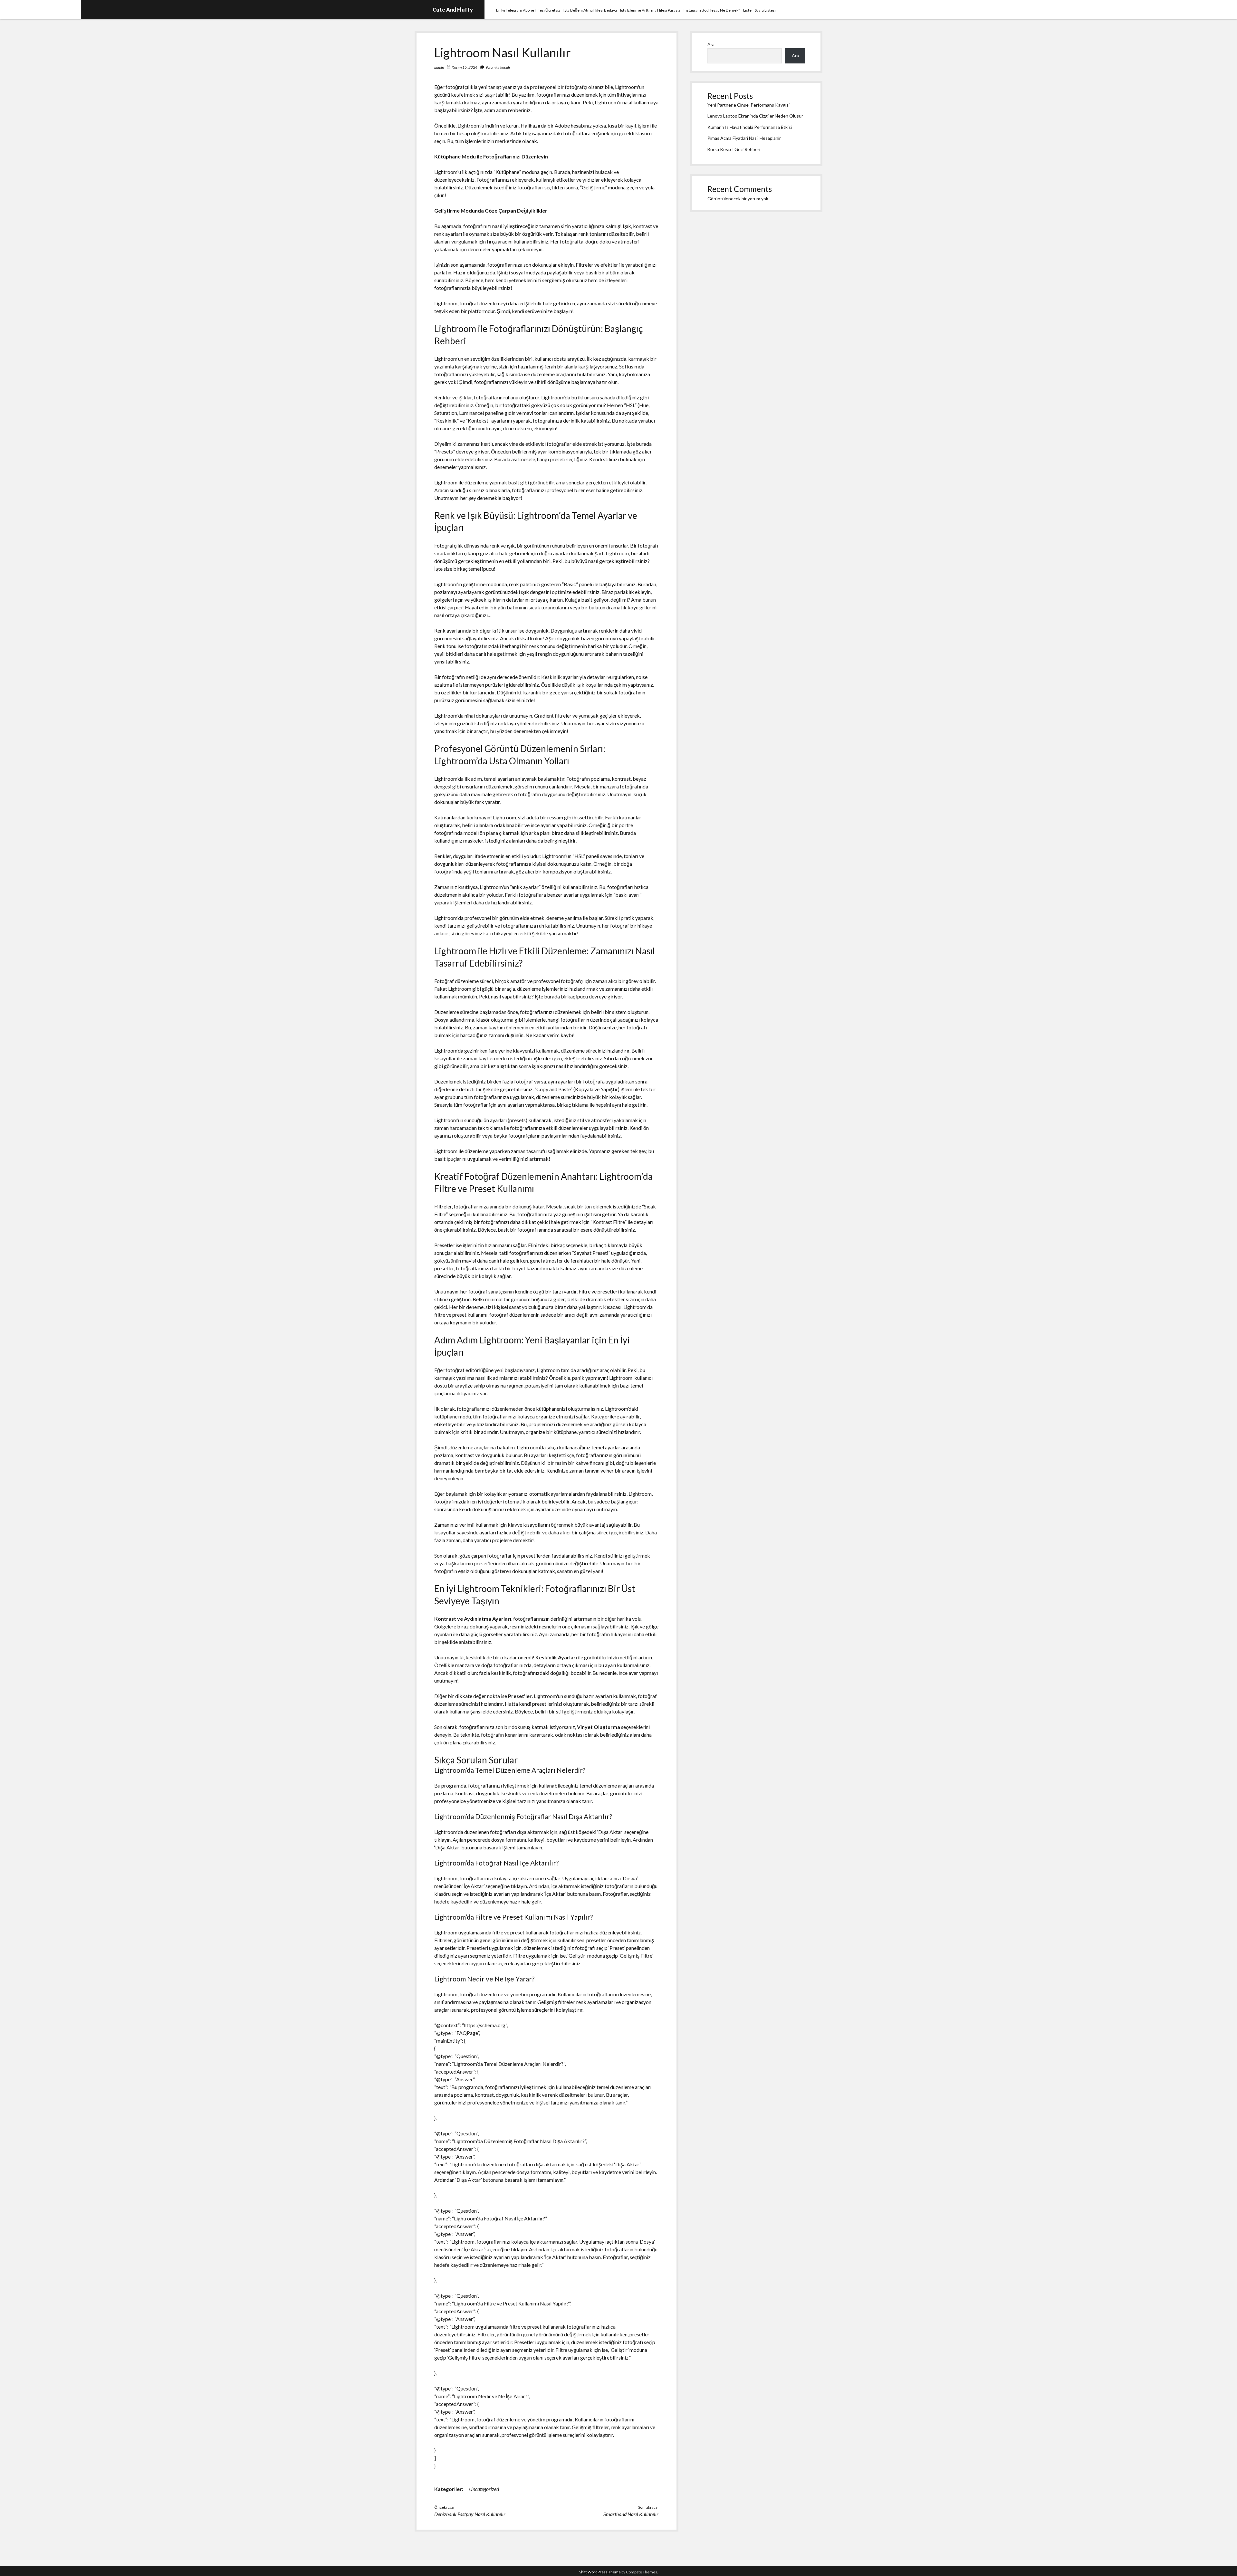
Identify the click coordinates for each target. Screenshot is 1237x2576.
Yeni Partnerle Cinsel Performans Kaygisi (748, 105)
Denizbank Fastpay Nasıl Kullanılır (470, 2514)
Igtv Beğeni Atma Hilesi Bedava (590, 10)
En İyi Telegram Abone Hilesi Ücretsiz (528, 10)
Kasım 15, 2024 (465, 67)
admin (439, 67)
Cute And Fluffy (453, 10)
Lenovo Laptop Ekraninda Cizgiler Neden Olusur (755, 116)
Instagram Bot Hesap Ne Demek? (712, 10)
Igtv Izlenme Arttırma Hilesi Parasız (650, 10)
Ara (711, 44)
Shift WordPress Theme (600, 2572)
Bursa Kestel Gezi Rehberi (734, 149)
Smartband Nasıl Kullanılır (631, 2514)
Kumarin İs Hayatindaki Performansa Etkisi (750, 127)
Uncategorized (484, 2489)
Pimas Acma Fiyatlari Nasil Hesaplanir (744, 138)
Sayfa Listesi (765, 10)
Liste (747, 10)
